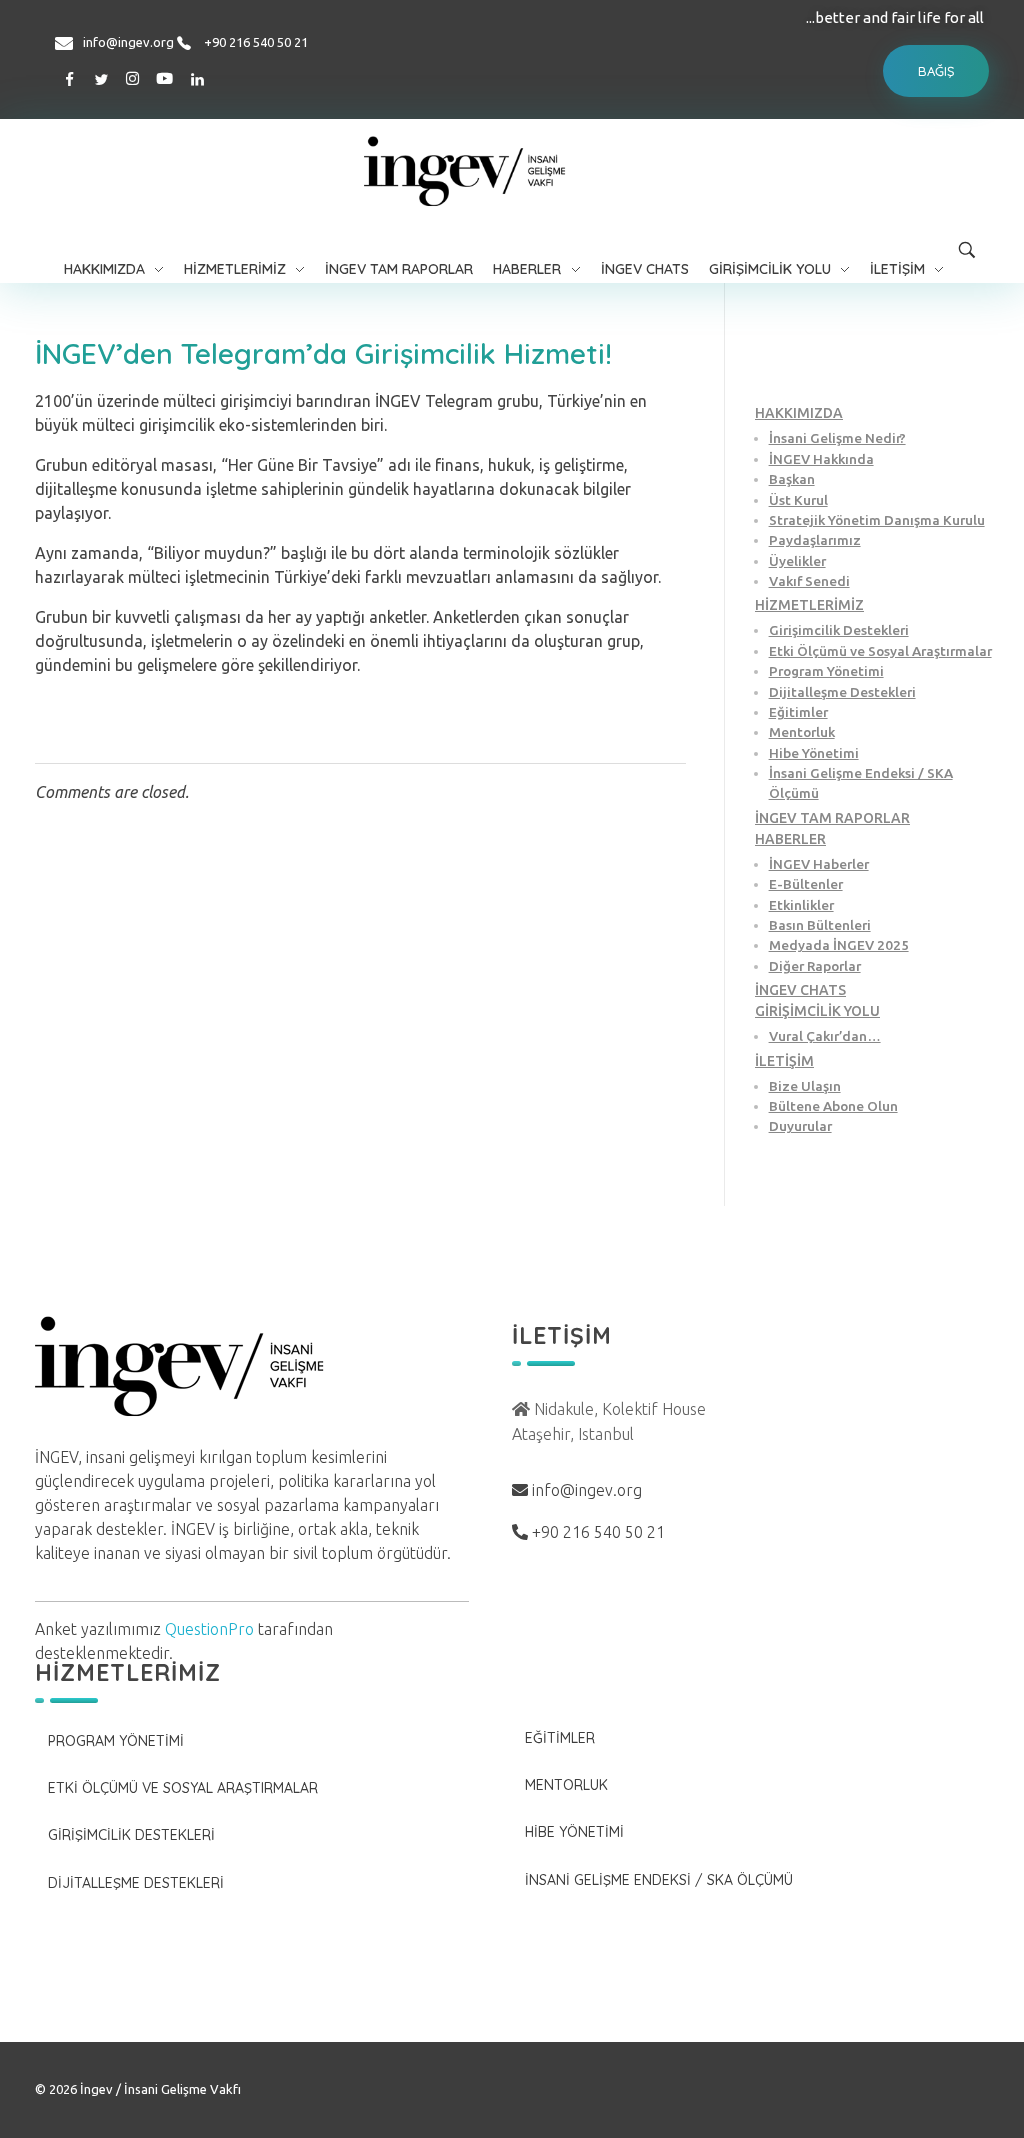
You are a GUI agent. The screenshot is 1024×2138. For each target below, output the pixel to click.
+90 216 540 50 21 (256, 42)
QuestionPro (209, 1629)
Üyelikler (797, 561)
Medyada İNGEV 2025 (839, 945)
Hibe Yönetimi (814, 753)
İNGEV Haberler (819, 864)
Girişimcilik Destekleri (839, 630)
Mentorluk (802, 732)
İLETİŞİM (784, 1061)
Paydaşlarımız (815, 540)
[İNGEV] (512, 171)
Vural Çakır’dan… (825, 1036)
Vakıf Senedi (809, 581)
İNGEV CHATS (800, 990)
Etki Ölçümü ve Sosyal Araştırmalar (880, 651)
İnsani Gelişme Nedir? (837, 438)
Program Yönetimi (826, 671)
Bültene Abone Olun (833, 1106)
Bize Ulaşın (805, 1086)
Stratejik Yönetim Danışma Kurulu (877, 520)
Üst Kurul (798, 500)
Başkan (792, 479)
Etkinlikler (801, 905)
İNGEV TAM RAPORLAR (832, 818)
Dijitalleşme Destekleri (842, 692)
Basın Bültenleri (820, 925)
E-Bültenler (806, 884)
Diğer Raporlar (815, 966)
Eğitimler (798, 712)
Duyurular (800, 1126)
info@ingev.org (128, 42)
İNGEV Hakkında (821, 459)
